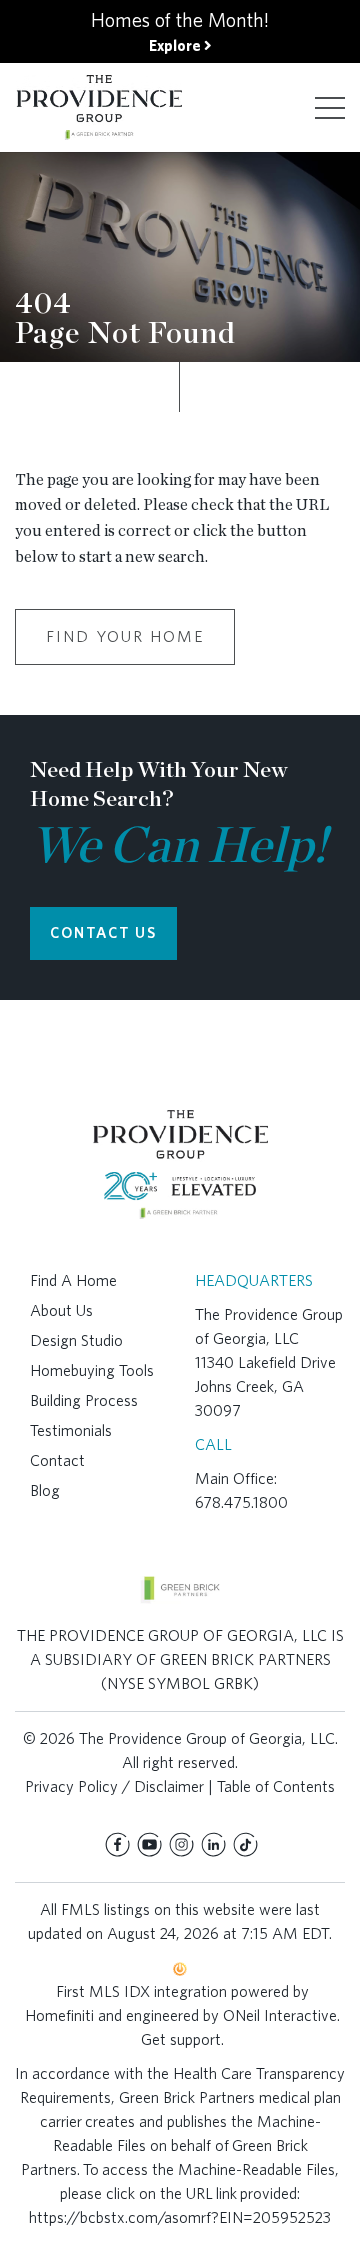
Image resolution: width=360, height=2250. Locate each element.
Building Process (84, 1400)
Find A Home (73, 1280)
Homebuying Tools (92, 1370)
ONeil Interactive (280, 2015)
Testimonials (71, 1430)
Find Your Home (125, 636)
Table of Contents (276, 1786)
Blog (45, 1490)
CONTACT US (103, 933)
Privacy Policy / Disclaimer (114, 1786)
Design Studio (76, 1340)
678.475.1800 (241, 1502)
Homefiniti (59, 2015)
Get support (181, 2039)
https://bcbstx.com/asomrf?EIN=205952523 (180, 2217)
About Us (61, 1310)
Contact (57, 1460)
